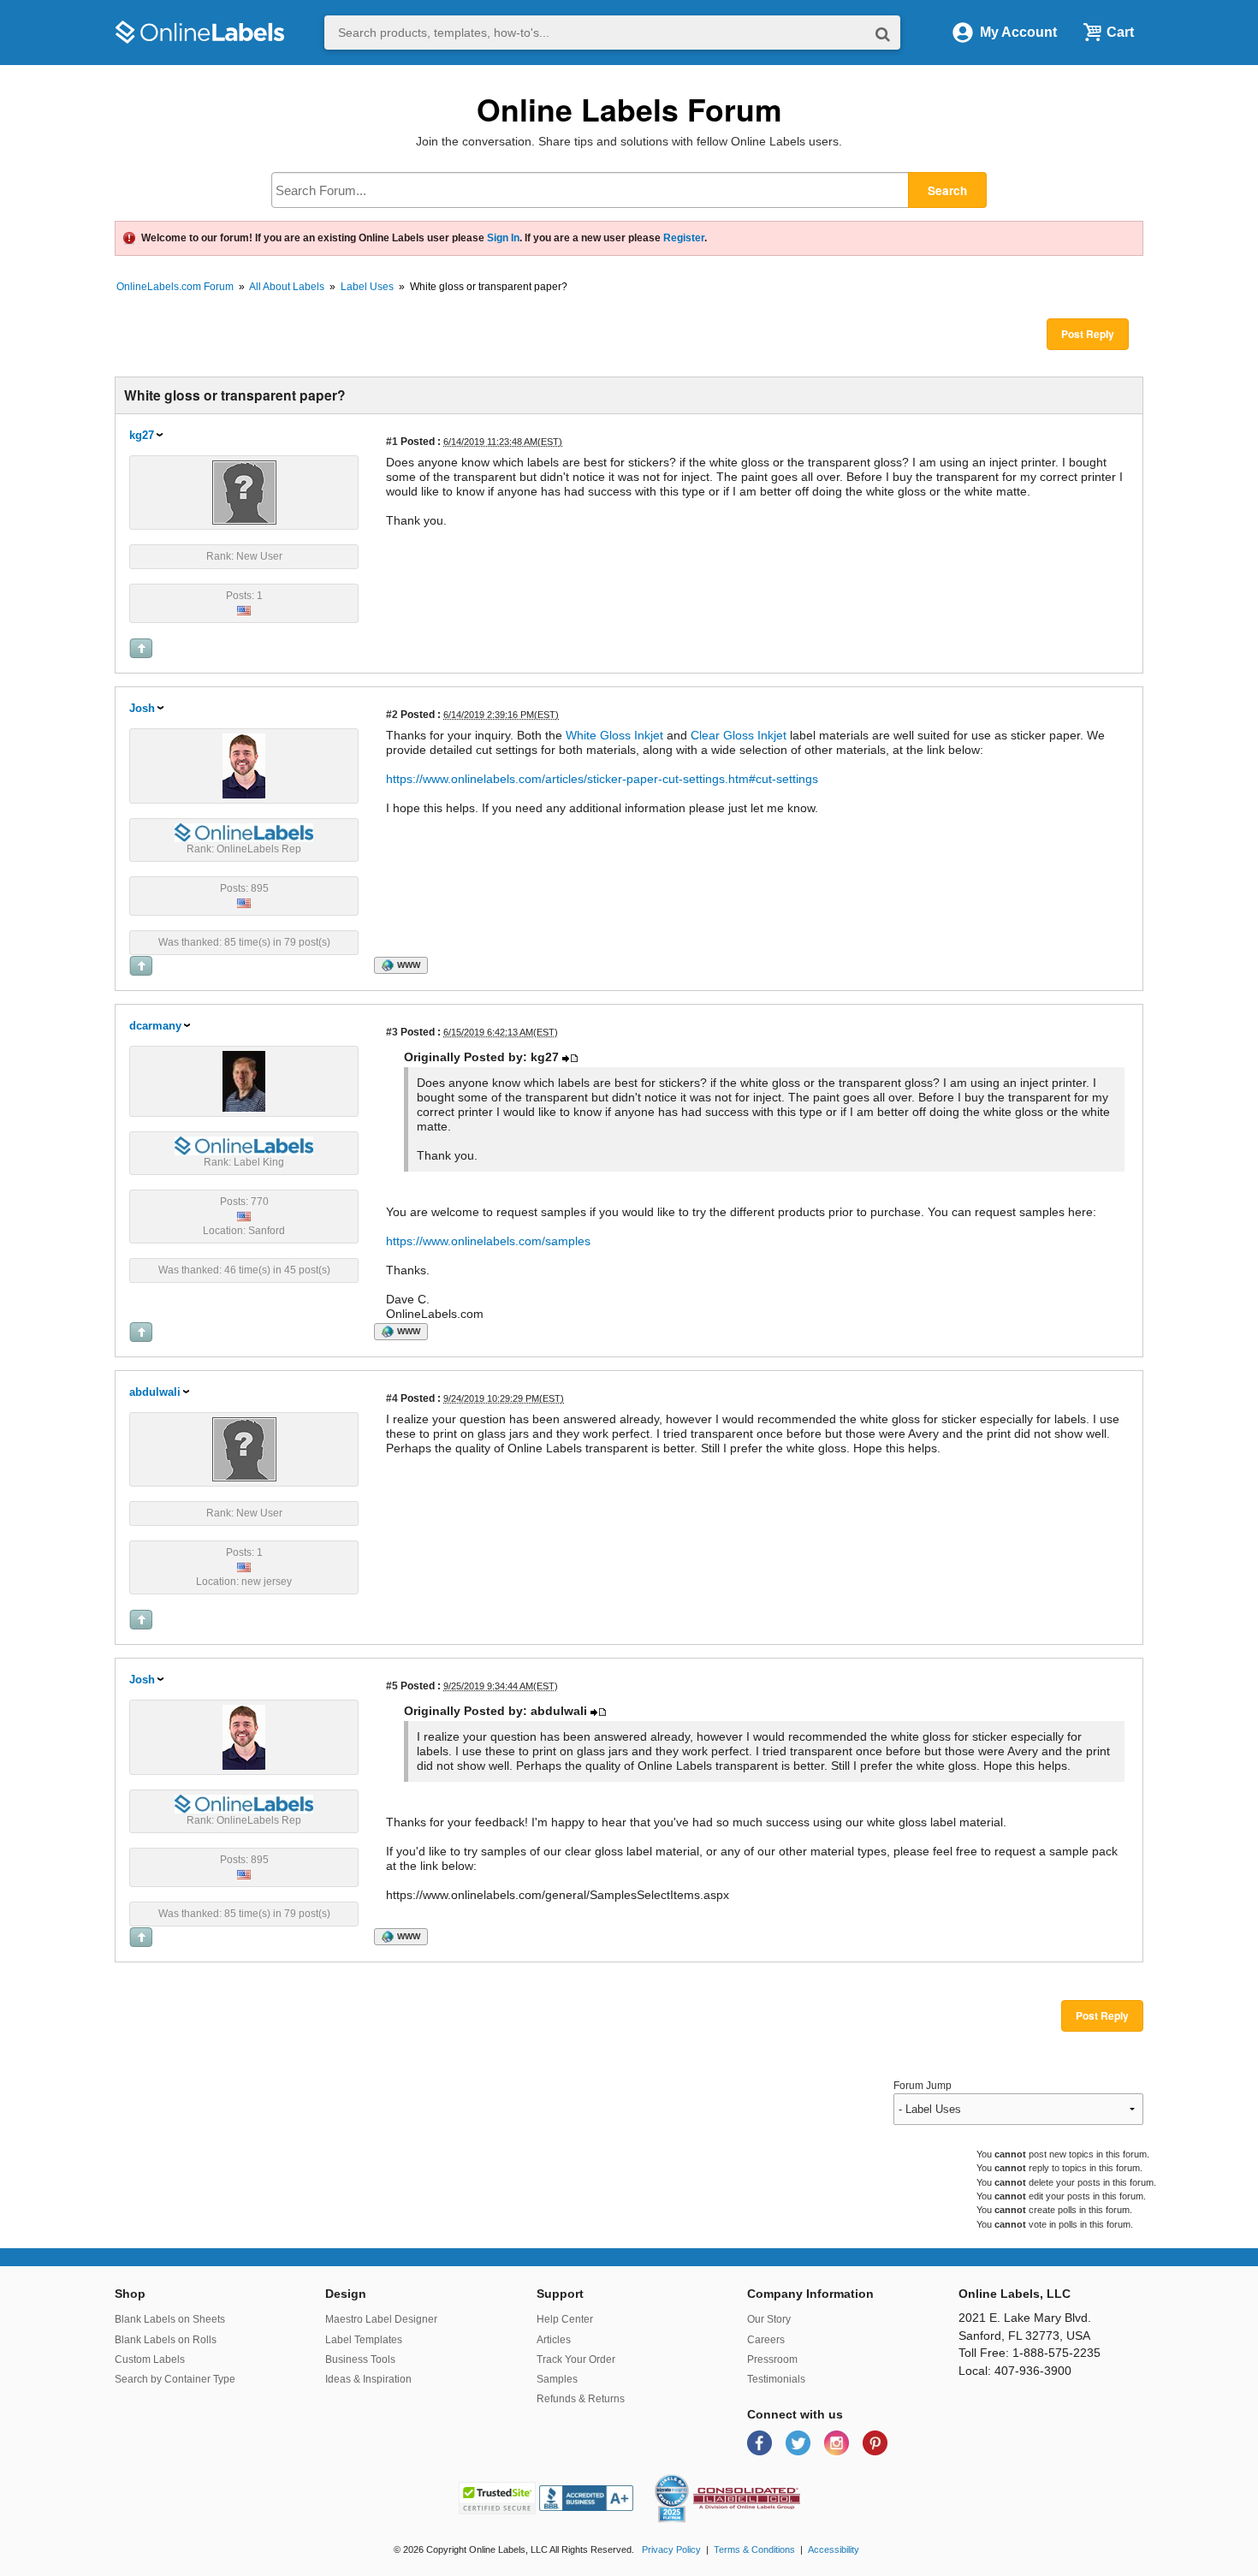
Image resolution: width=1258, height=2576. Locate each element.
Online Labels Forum (629, 109)
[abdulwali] (244, 1448)
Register (684, 238)
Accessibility (834, 2549)
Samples (557, 2379)
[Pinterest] (875, 2442)
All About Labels (287, 287)
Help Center (565, 2319)
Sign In (503, 238)
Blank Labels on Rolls (166, 2340)
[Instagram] (838, 2442)
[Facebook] (761, 2442)
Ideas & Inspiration (368, 2379)
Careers (766, 2340)
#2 (392, 714)
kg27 (142, 435)
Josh (142, 708)
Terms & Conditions (754, 2549)
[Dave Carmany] (244, 1080)
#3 (392, 1032)
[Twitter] (800, 2442)
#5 (392, 1686)
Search (947, 190)
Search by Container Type (175, 2379)
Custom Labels (150, 2359)
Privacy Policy (671, 2549)
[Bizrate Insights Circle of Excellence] (682, 2478)
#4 (392, 1398)
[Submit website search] (883, 33)
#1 (392, 441)
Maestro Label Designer (381, 2319)
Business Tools (360, 2359)
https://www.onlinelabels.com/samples (488, 1241)
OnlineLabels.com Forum (175, 287)
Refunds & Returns (581, 2399)
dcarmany (155, 1026)
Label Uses (367, 287)
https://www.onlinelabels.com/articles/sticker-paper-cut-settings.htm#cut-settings (602, 779)
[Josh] (244, 765)
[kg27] (244, 491)
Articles (554, 2340)
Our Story (769, 2319)
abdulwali (155, 1392)
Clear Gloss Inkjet (739, 735)
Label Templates (364, 2340)
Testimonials (776, 2379)
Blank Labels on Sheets (170, 2319)
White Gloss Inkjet (616, 735)
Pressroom (772, 2359)
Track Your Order (576, 2359)
